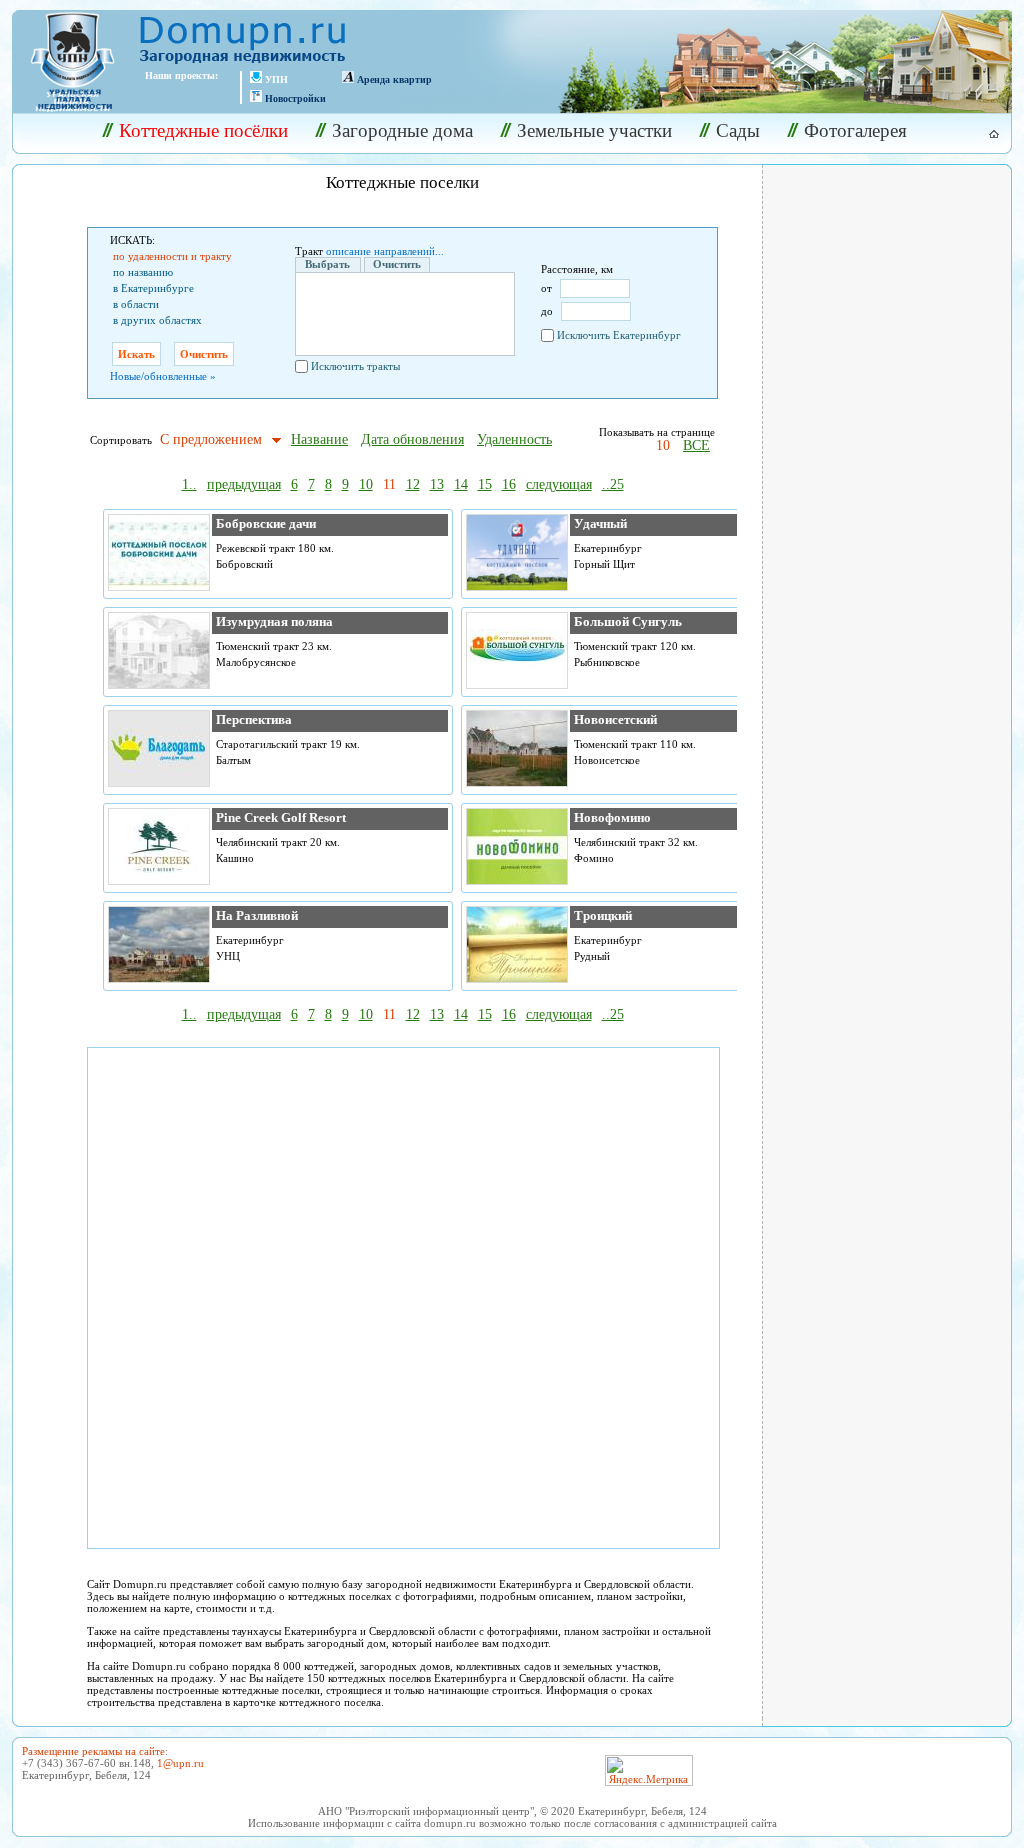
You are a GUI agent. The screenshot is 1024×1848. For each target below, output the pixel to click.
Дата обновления (412, 439)
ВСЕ (696, 445)
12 (413, 484)
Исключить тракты (355, 366)
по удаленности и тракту (172, 256)
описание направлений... (385, 251)
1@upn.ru (180, 1763)
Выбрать (327, 264)
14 (461, 484)
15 (485, 484)
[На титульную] (982, 134)
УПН (276, 79)
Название (319, 439)
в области (136, 304)
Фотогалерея (855, 130)
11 (389, 484)
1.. (189, 484)
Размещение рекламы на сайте (93, 1751)
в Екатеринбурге (153, 288)
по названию (143, 272)
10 (663, 445)
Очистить (397, 264)
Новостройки (295, 98)
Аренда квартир (394, 79)
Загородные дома (402, 130)
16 (509, 484)
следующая (559, 484)
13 (437, 484)
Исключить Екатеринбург (619, 335)
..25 (613, 484)
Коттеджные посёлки (203, 130)
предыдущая (244, 484)
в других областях (157, 320)
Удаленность (514, 439)
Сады (738, 130)
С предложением (211, 439)
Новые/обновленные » (163, 376)
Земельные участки (594, 130)
